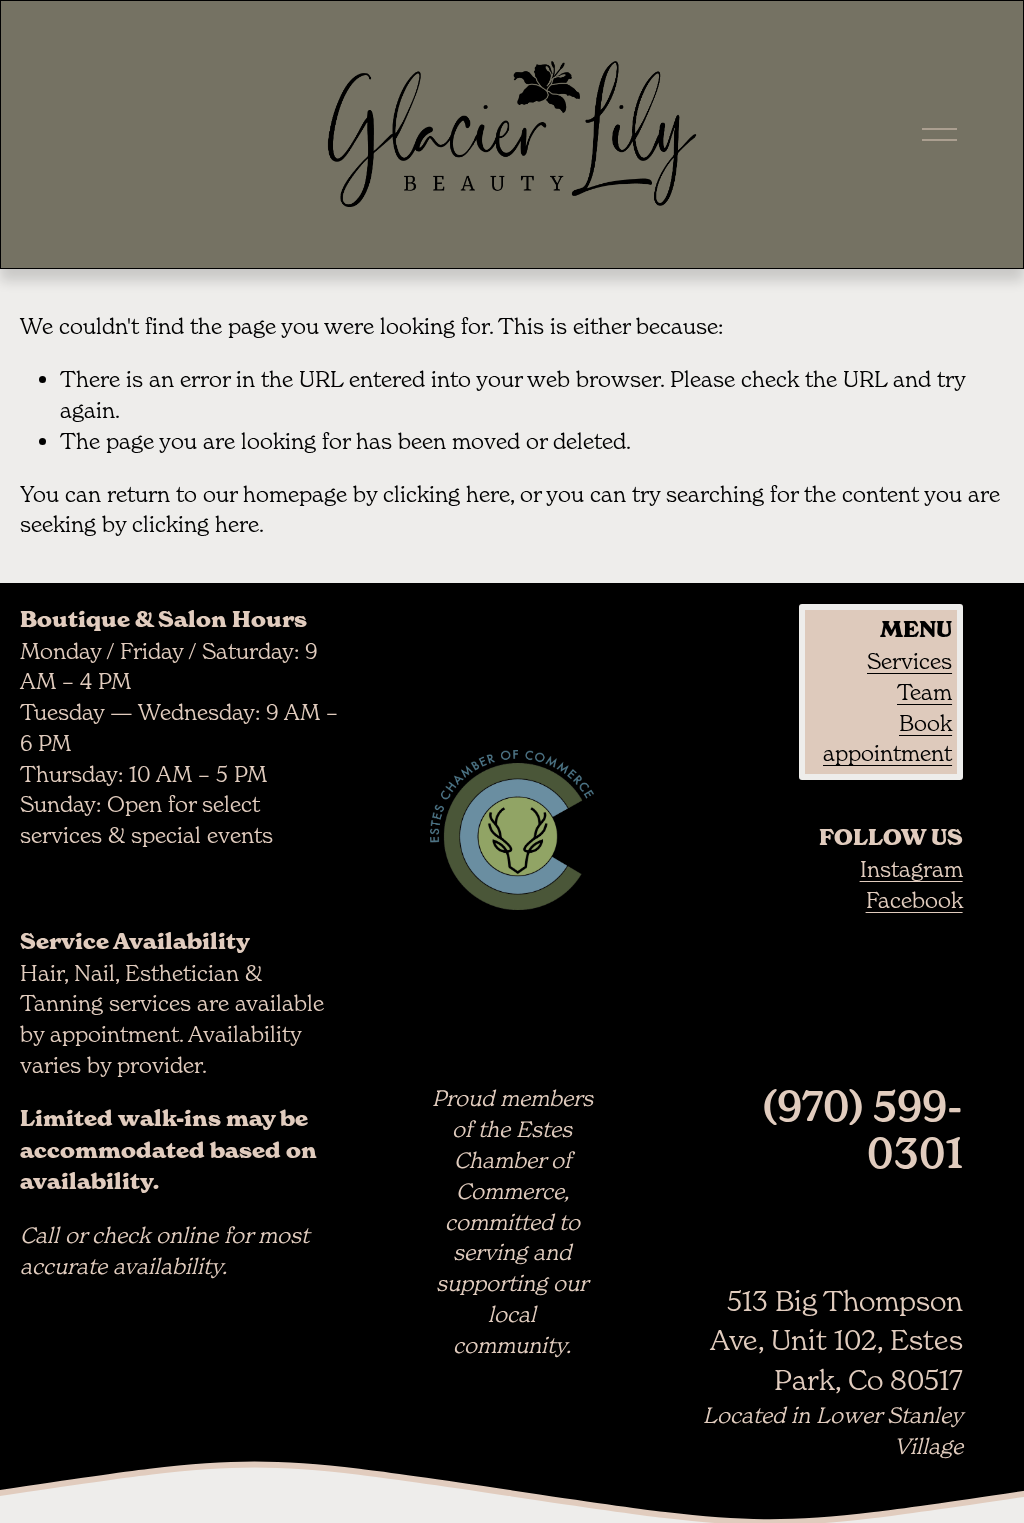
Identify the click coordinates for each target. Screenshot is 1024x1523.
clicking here (446, 494)
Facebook (914, 900)
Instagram (911, 869)
